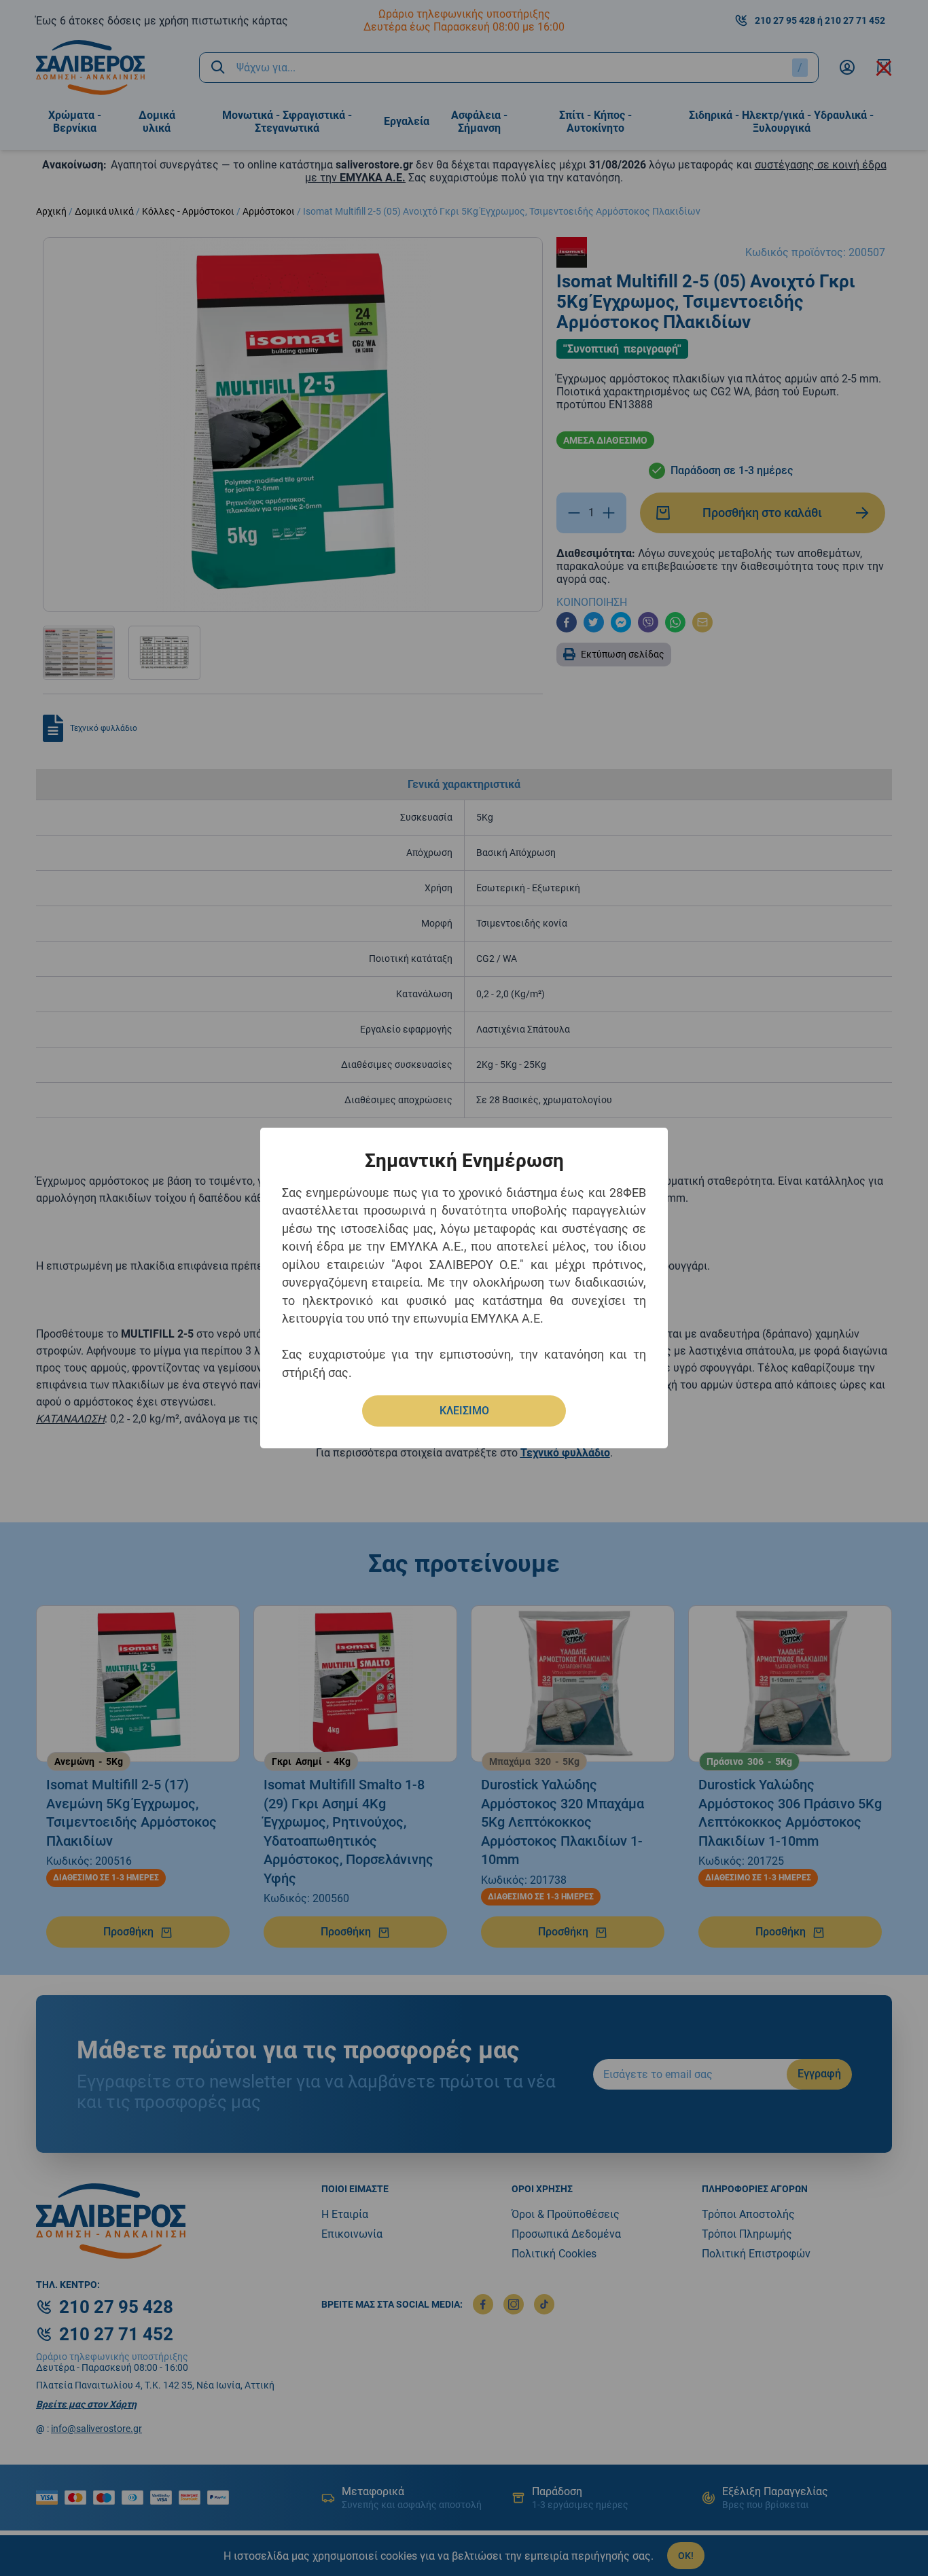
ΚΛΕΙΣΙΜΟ (464, 1411)
